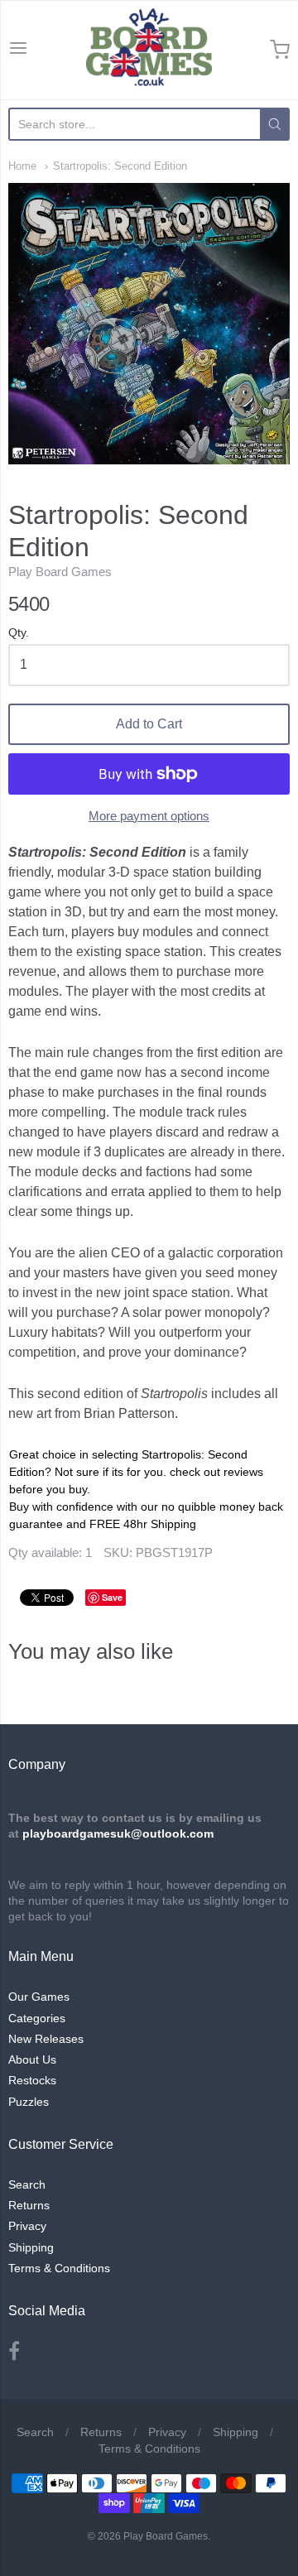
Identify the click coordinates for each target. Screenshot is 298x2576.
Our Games (39, 1997)
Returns (29, 2205)
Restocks (32, 2080)
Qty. (19, 633)
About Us (32, 2059)
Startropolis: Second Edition (120, 166)
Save (112, 1597)
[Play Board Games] (149, 50)
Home (22, 166)
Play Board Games (60, 572)
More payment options (149, 816)
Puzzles (29, 2102)
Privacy (27, 2226)
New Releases (46, 2039)
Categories (37, 2018)
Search (27, 2184)
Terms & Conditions (59, 2268)
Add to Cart (149, 724)
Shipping (31, 2247)
